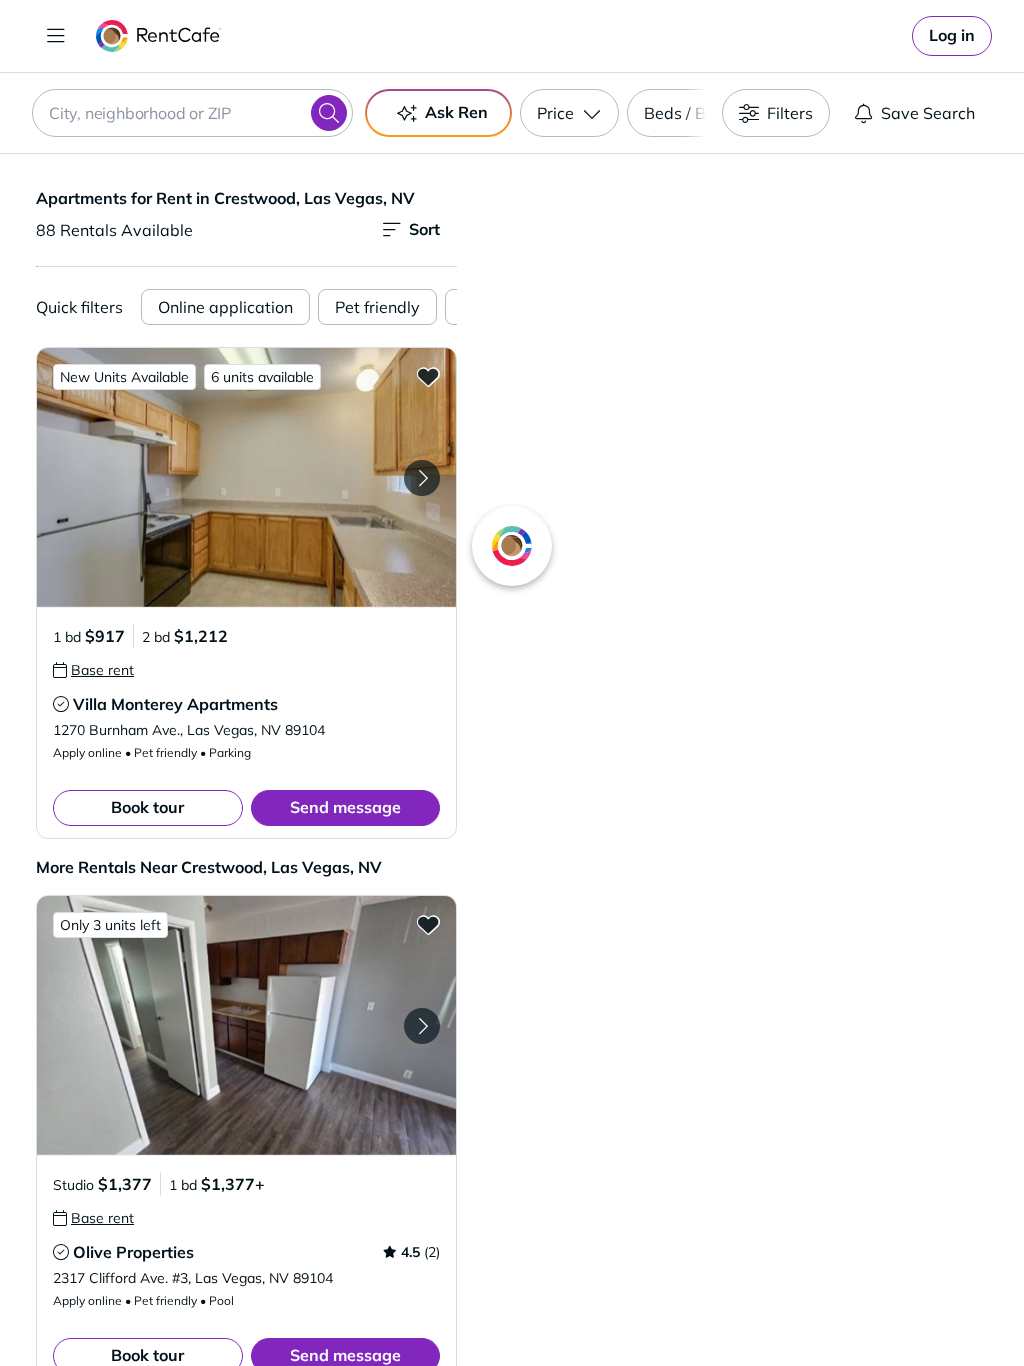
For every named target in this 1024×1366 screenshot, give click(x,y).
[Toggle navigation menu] (56, 36)
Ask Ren (456, 112)
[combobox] (192, 113)
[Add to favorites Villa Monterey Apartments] (428, 376)
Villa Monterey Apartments (175, 704)
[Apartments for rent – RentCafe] (158, 36)
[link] (952, 36)
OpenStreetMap (842, 1307)
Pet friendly (377, 307)
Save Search (928, 113)
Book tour (147, 807)
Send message (345, 807)
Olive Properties (133, 1252)
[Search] (329, 113)
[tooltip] (93, 670)
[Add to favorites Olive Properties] (428, 924)
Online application (225, 307)
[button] (246, 477)
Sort (424, 229)
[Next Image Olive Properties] (422, 1026)
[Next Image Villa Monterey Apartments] (422, 478)
